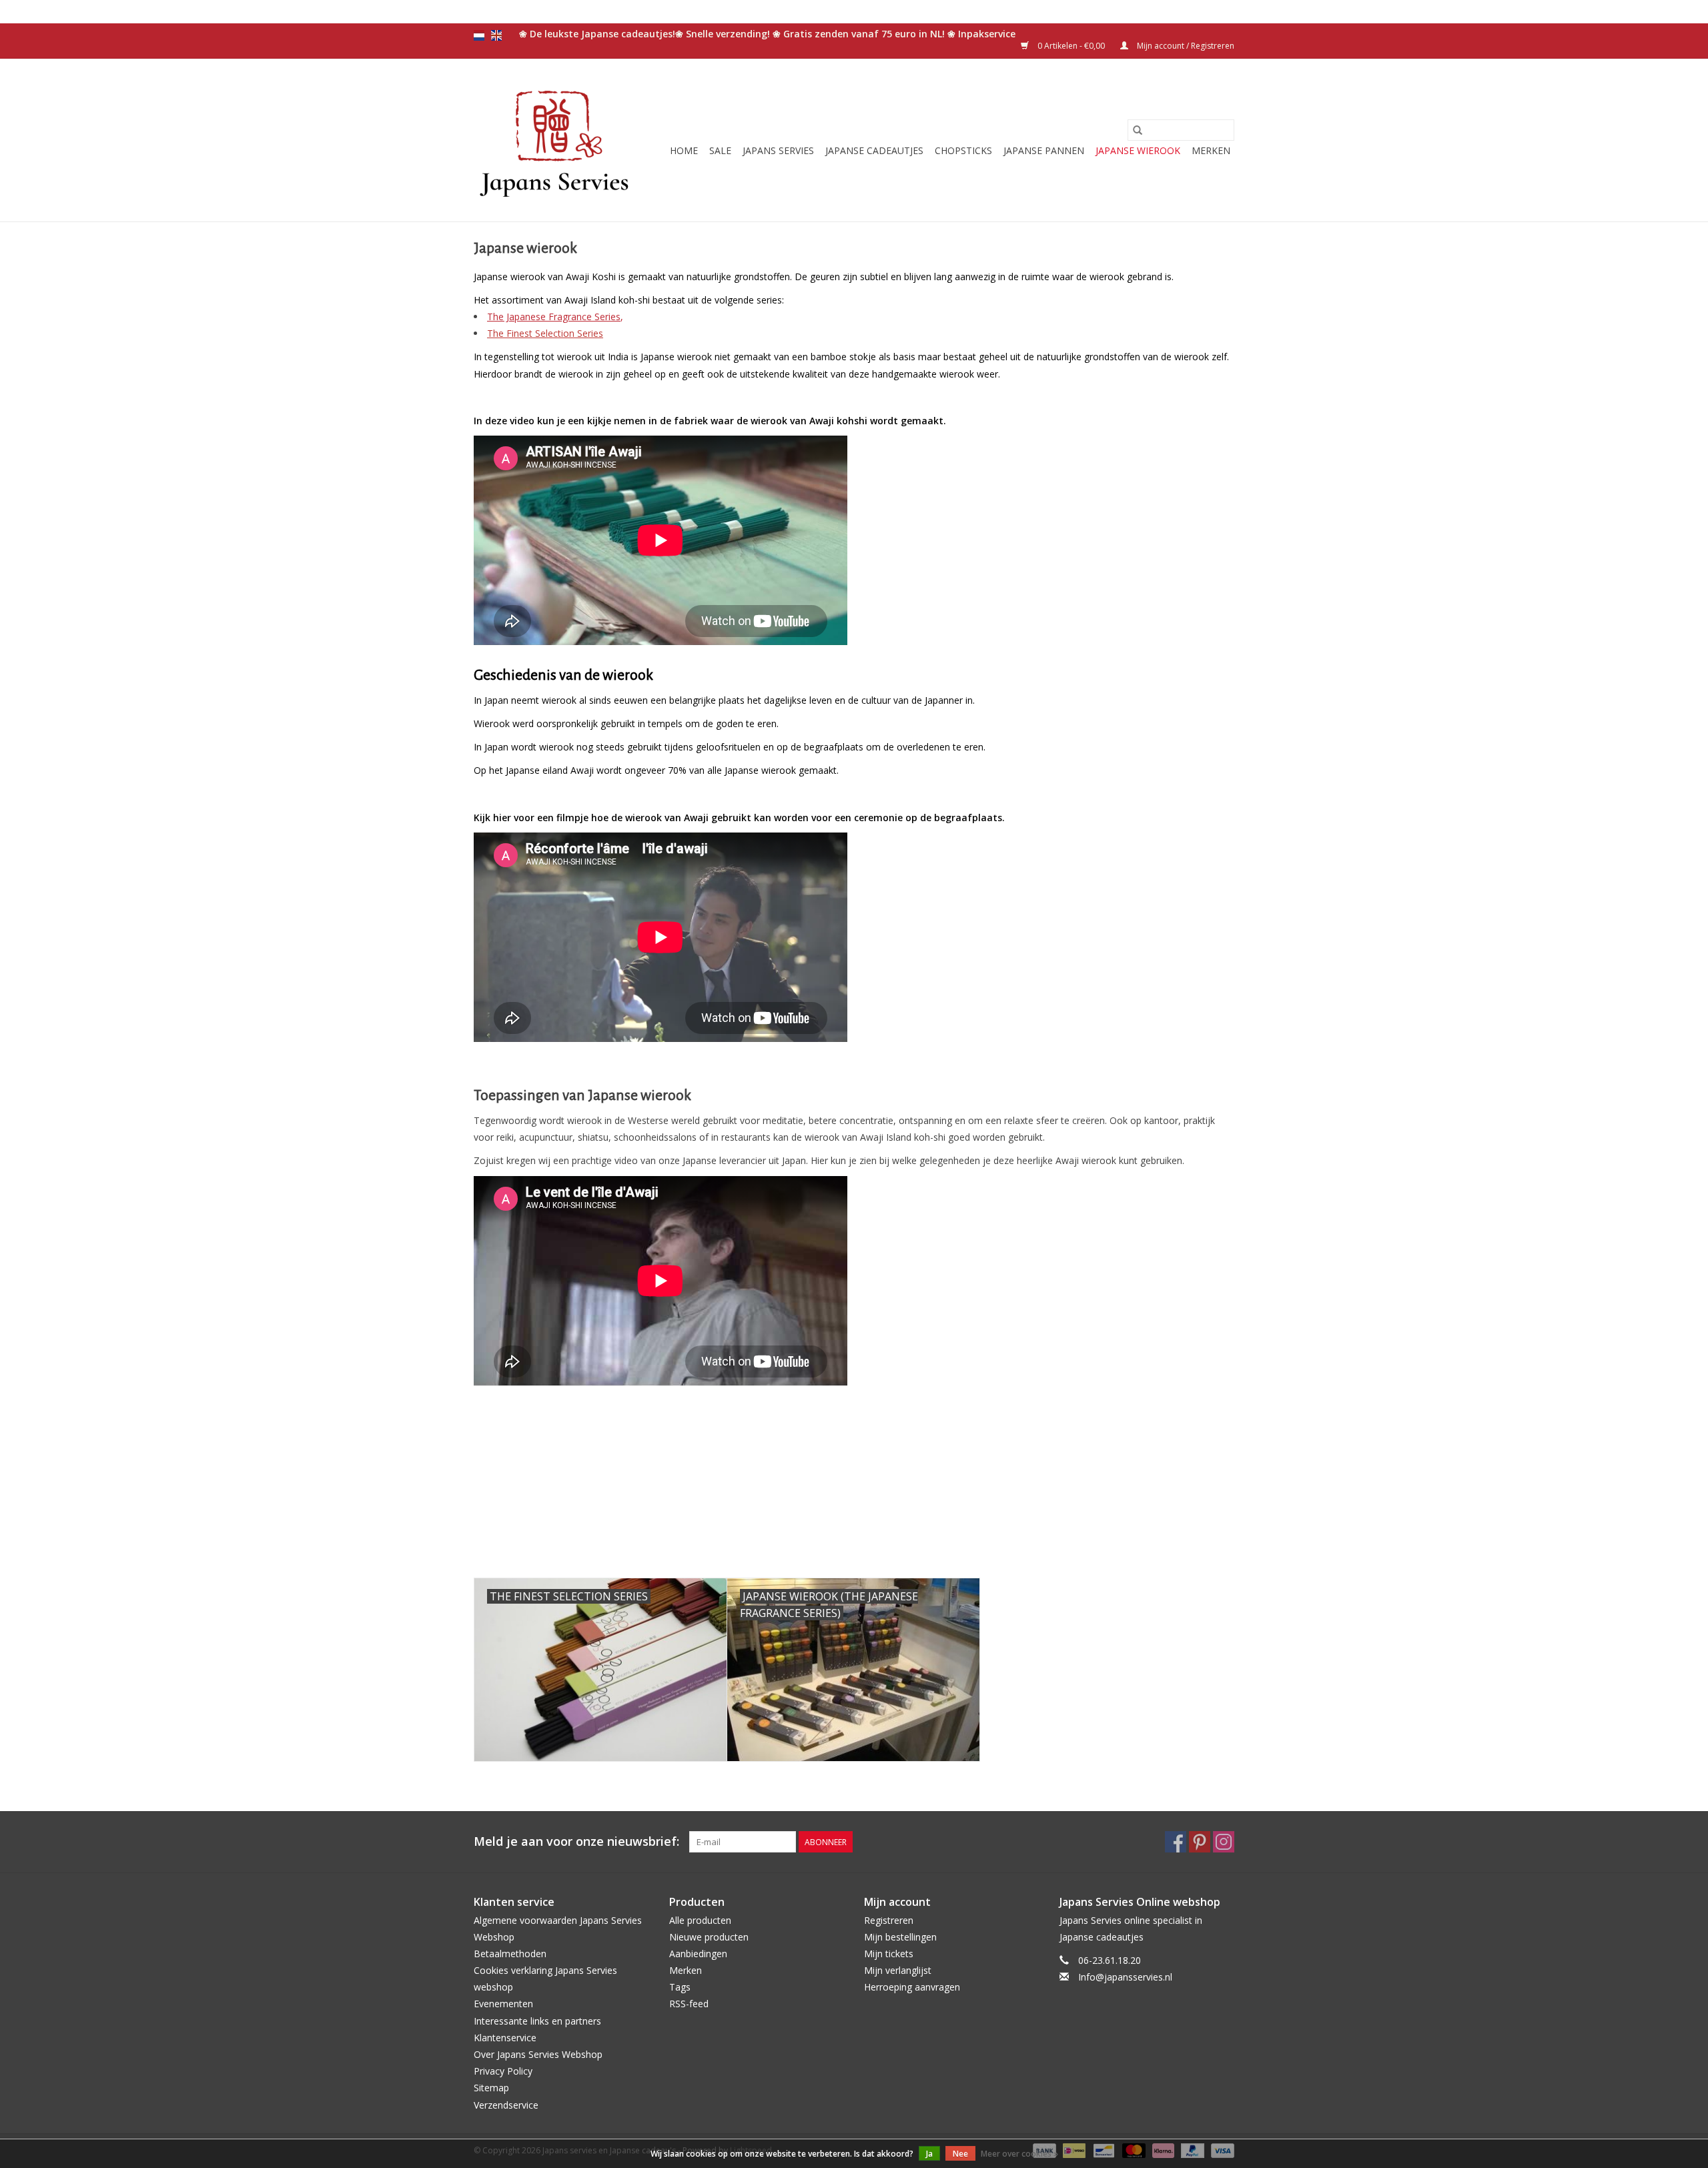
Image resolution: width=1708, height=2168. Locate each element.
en (496, 35)
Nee (960, 2154)
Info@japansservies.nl (1125, 1977)
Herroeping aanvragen (912, 1987)
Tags (680, 1987)
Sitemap (491, 2088)
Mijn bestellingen (900, 1937)
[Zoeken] (1138, 130)
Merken (1211, 150)
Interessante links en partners (537, 2021)
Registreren (889, 1920)
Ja (929, 2154)
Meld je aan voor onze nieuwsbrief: (576, 1841)
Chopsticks (963, 150)
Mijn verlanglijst (898, 1970)
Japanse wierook (1138, 150)
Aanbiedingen (698, 1954)
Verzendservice (506, 2105)
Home (684, 150)
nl (479, 35)
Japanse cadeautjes (874, 150)
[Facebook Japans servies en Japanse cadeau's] (1176, 1842)
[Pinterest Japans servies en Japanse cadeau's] (1200, 1842)
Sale (720, 150)
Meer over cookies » (1019, 2154)
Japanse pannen (1044, 150)
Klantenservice (505, 2038)
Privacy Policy (503, 2071)
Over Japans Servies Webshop (538, 2054)
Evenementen (503, 2004)
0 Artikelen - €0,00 (1071, 46)
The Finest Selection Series (545, 333)
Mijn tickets (889, 1954)
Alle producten (700, 1920)
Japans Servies (778, 150)
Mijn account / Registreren (1185, 46)
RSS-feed (689, 2004)
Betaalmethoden (510, 1954)
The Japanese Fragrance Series (554, 317)
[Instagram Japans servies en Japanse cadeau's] (1224, 1842)
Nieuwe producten (709, 1937)
